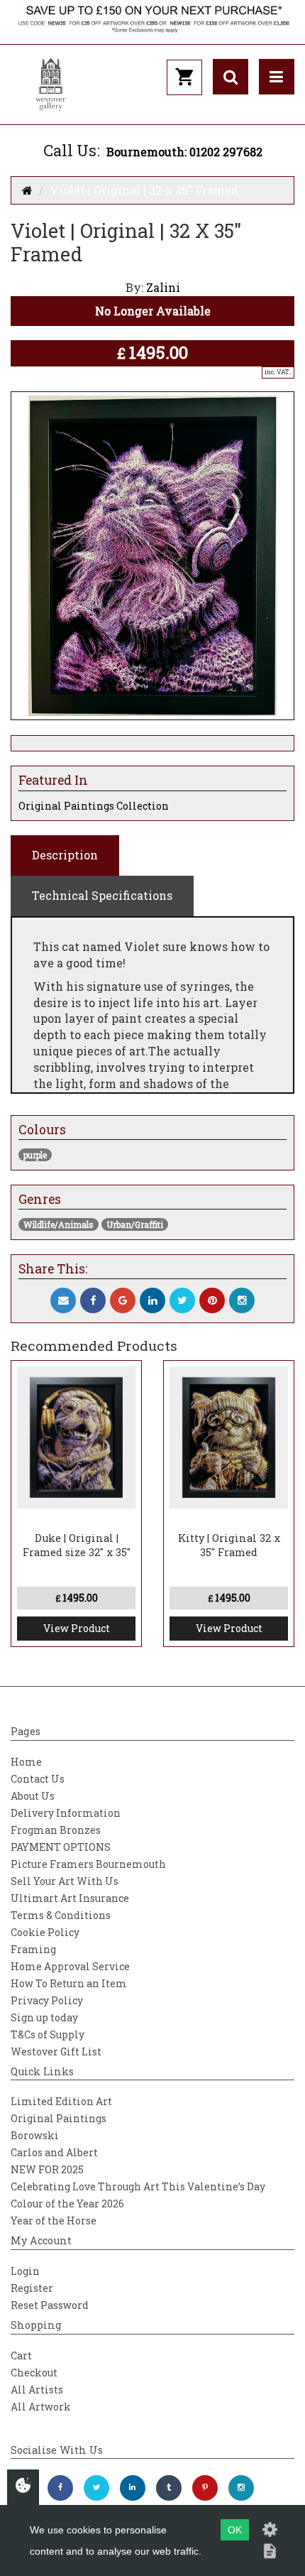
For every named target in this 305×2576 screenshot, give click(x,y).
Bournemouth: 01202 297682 (184, 152)
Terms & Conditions (61, 1915)
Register (32, 2288)
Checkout (34, 2373)
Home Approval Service (70, 1966)
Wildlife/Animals (59, 1224)
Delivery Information (66, 1813)
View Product (77, 1628)
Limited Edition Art (61, 2101)
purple (35, 1155)
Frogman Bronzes (56, 1830)
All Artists (37, 2390)
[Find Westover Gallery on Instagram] (241, 2488)
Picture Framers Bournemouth (88, 1864)
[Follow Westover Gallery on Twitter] (96, 2488)
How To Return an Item (69, 1983)
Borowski (35, 2135)
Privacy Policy (47, 2000)
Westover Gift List (56, 2051)
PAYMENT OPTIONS (61, 1847)
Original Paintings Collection (94, 806)
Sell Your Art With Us (65, 1881)
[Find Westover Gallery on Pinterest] (205, 2488)
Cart (21, 2355)
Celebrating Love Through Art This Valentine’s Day (138, 2186)
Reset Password (50, 2305)
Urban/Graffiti (135, 1224)
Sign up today (44, 2017)
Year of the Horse (54, 2221)
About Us (33, 1796)
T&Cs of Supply (48, 2034)
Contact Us (38, 1779)
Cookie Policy (45, 1932)
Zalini (163, 287)
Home (26, 1762)
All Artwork (41, 2407)
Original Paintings (59, 2118)
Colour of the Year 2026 (67, 2203)
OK (235, 2530)
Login (25, 2271)
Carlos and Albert (54, 2152)
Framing (33, 1949)
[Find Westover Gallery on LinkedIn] (133, 2488)
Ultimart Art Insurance (70, 1898)
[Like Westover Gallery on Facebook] (60, 2488)
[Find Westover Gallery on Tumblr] (169, 2488)
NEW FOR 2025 (47, 2169)
